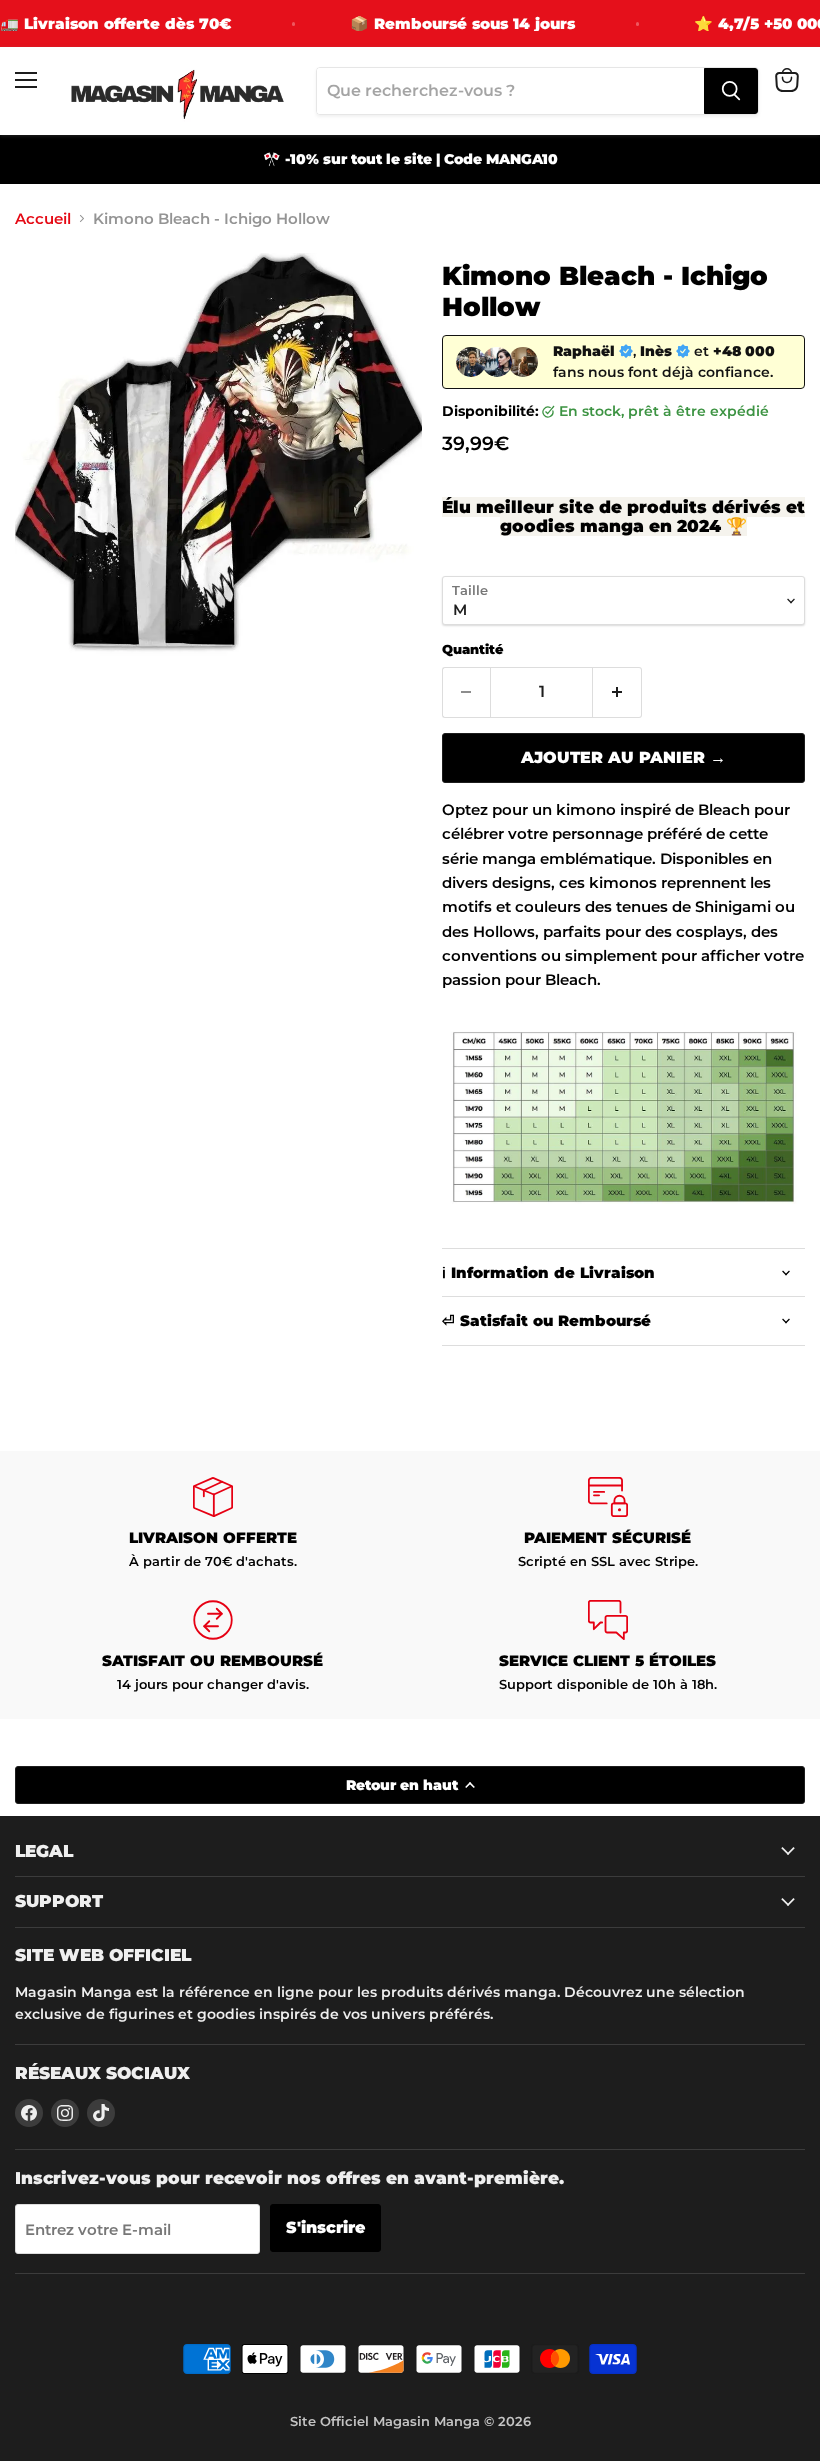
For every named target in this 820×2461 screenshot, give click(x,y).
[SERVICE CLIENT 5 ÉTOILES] (607, 1646)
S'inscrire (325, 2227)
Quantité (472, 649)
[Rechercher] (731, 91)
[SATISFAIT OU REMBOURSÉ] (212, 1646)
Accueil (43, 218)
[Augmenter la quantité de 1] (617, 692)
